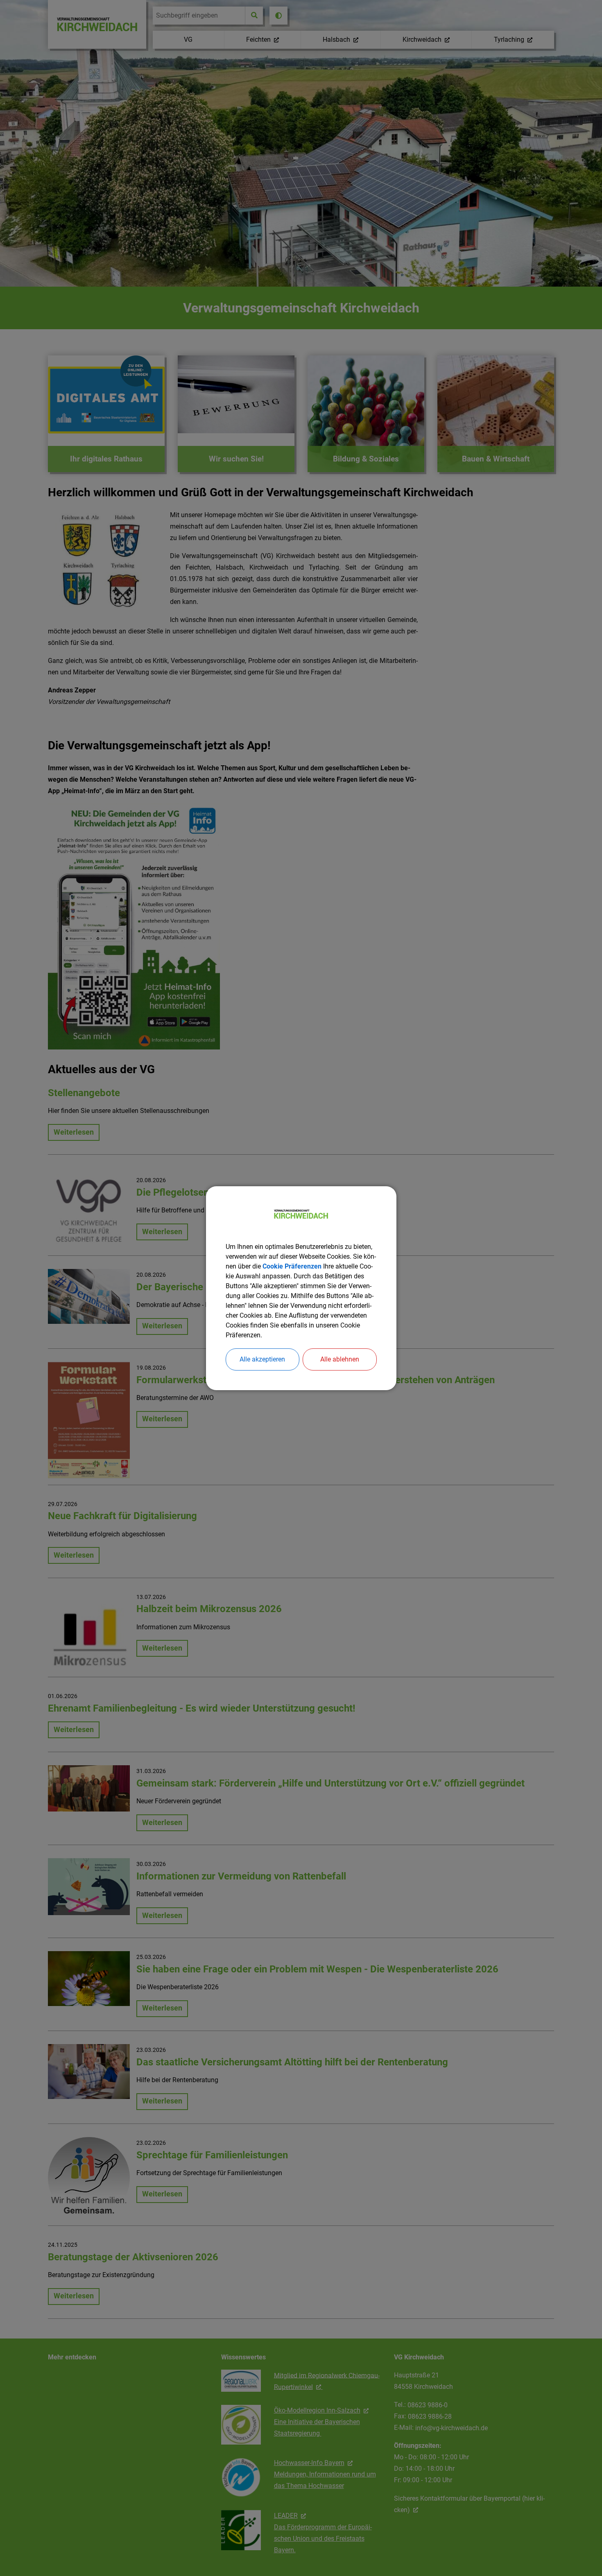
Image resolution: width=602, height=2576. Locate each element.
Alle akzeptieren (262, 1359)
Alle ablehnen (340, 1359)
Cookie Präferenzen (292, 1266)
